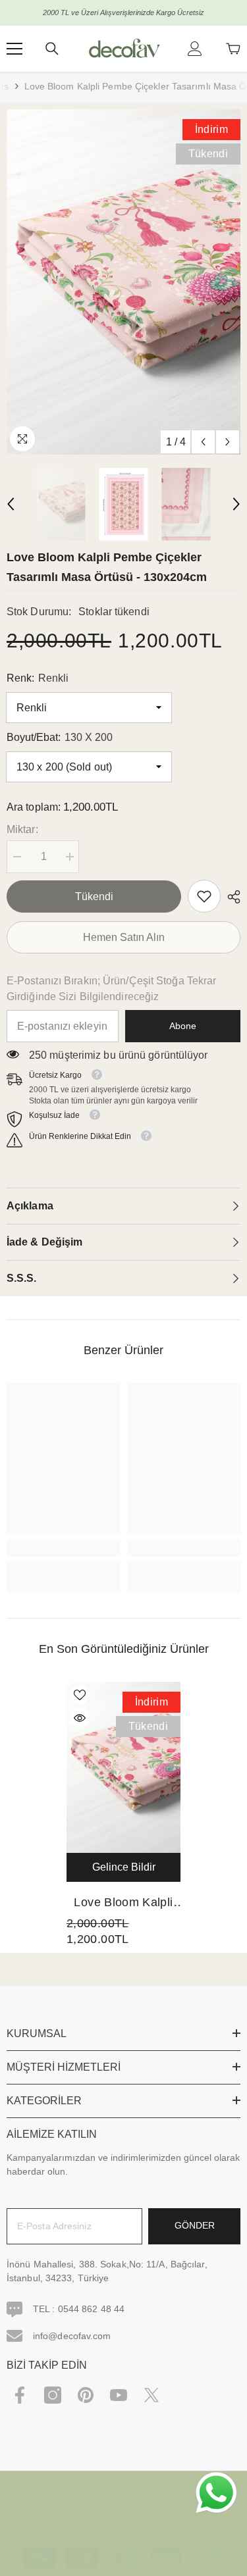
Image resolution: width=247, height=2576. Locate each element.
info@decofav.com (72, 2336)
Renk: (38, 678)
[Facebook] (20, 2395)
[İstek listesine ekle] (80, 1695)
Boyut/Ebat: (60, 737)
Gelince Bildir (124, 1867)
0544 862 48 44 (91, 2309)
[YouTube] (119, 2395)
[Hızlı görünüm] (80, 1718)
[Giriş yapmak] (195, 49)
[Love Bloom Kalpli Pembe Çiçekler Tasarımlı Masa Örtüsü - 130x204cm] (123, 1767)
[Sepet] (233, 49)
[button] (203, 442)
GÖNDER (195, 2225)
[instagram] (53, 2395)
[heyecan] (151, 2395)
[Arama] (52, 49)
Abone (183, 1026)
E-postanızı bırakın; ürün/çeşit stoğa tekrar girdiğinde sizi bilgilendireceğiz (111, 989)
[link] (204, 896)
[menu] (14, 49)
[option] (123, 282)
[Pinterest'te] (86, 2395)
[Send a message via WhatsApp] (216, 2493)
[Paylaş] (231, 897)
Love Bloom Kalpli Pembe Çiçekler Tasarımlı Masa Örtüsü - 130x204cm (123, 1904)
